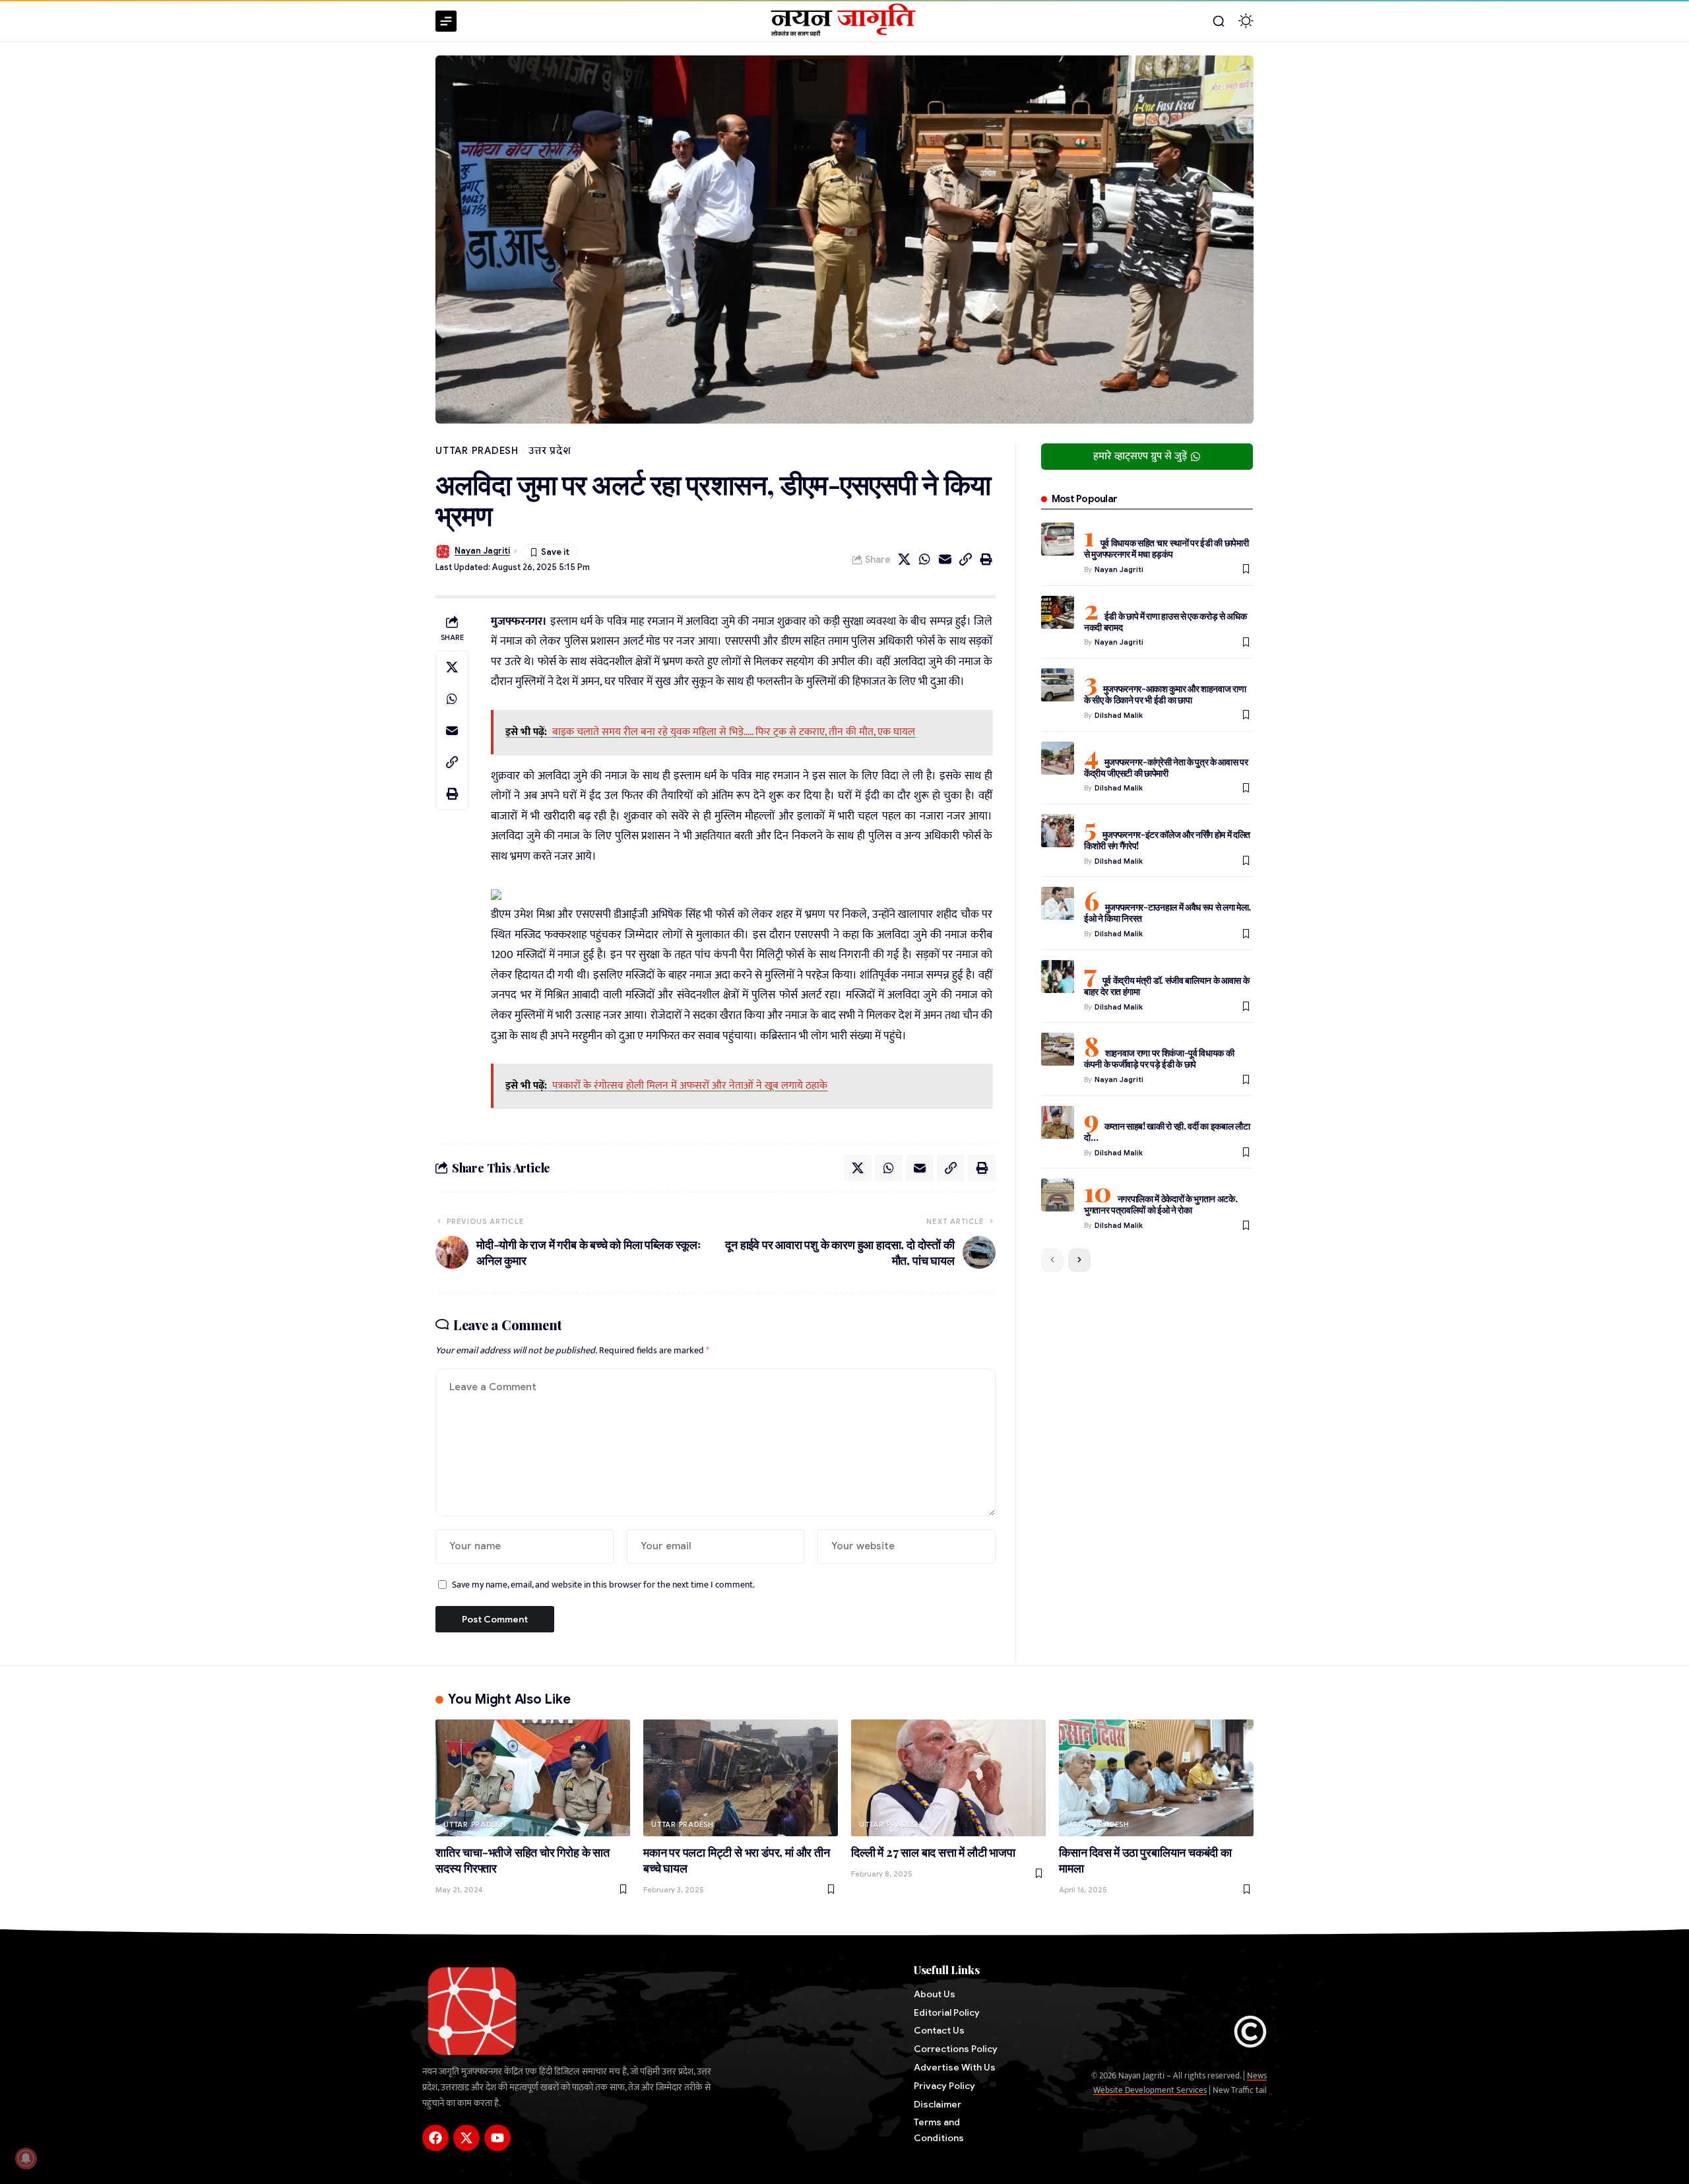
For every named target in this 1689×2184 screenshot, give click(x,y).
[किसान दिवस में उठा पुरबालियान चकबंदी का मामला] (1156, 1778)
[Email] (945, 560)
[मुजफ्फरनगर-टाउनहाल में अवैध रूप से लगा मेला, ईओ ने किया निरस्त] (1058, 903)
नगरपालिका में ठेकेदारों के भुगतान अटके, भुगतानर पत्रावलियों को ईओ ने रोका (1161, 1204)
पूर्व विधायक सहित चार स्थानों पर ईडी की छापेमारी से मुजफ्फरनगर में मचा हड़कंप (1166, 548)
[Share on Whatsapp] (925, 560)
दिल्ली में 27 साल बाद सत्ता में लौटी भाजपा (933, 1852)
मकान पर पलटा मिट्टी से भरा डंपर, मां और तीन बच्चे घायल (737, 1860)
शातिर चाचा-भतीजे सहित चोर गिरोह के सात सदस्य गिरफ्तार (523, 1860)
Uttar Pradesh (477, 451)
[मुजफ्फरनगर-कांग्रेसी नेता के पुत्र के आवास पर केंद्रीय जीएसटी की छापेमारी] (1058, 758)
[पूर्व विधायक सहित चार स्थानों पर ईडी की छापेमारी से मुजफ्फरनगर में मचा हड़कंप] (1058, 539)
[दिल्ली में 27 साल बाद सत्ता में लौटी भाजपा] (948, 1778)
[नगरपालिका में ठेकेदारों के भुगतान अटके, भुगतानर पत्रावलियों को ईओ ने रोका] (1058, 1195)
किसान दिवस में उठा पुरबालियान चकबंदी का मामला (1145, 1860)
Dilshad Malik (1119, 715)
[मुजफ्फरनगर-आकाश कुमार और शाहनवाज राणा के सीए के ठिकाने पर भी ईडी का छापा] (1058, 685)
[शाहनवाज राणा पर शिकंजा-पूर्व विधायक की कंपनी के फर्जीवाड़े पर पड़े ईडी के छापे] (1058, 1049)
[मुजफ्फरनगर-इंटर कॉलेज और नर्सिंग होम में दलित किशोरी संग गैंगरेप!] (1058, 831)
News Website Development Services (1180, 2083)
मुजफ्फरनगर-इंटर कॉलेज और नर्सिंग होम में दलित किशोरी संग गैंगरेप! (1167, 840)
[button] (1219, 21)
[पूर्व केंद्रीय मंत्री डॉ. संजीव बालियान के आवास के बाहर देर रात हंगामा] (1058, 977)
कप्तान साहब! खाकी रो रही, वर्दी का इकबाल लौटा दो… (1167, 1132)
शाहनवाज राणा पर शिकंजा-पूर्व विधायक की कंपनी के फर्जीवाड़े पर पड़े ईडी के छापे (1159, 1058)
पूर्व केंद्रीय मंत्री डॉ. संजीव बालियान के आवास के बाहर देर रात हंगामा (1167, 986)
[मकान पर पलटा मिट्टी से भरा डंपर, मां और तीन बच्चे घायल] (741, 1778)
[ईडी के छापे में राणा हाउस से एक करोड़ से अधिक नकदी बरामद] (1058, 612)
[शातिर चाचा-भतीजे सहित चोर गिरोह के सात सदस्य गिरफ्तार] (533, 1778)
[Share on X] (905, 560)
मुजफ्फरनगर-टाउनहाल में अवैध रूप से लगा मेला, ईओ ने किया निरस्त (1167, 913)
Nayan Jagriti (482, 551)
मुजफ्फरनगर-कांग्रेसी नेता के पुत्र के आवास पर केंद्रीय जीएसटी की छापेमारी (1166, 767)
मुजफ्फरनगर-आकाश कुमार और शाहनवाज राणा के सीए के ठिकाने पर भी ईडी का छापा (1165, 694)
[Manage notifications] (26, 2158)
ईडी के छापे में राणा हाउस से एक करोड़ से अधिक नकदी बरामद (1165, 622)
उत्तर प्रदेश (550, 451)
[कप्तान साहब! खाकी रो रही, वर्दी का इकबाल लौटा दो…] (1058, 1122)
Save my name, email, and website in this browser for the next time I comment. (603, 1585)
